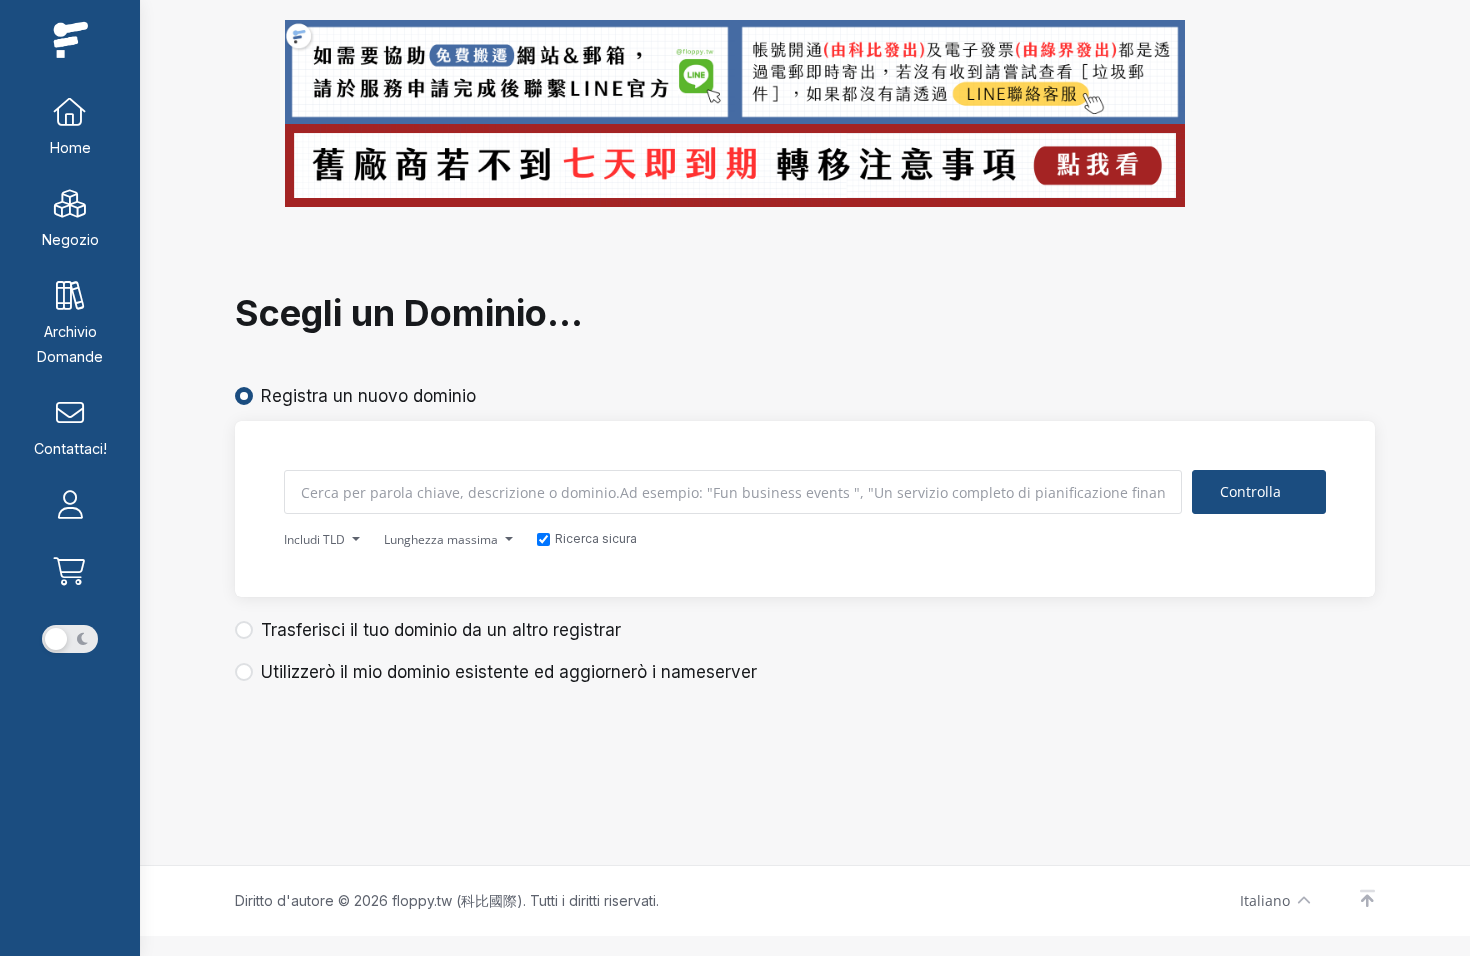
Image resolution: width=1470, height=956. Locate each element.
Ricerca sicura (596, 538)
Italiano (1265, 900)
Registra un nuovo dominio (368, 396)
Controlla (1250, 491)
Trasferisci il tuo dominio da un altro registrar (441, 630)
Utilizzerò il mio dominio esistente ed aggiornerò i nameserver (509, 672)
